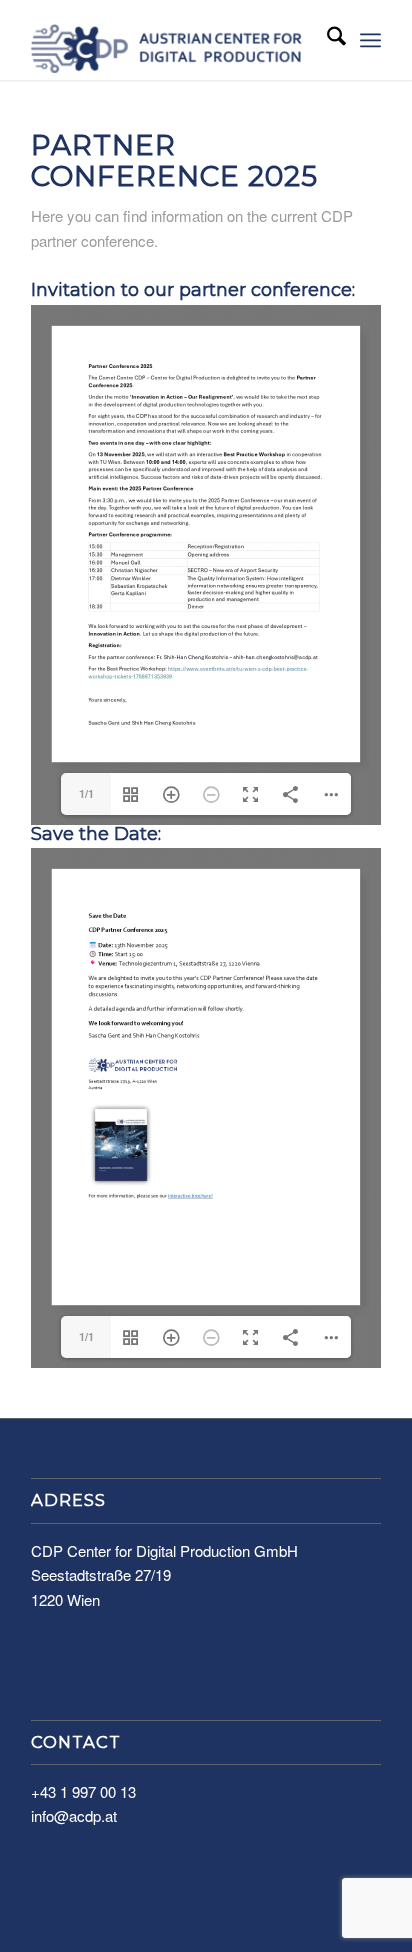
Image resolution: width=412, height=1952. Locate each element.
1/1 (86, 793)
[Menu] (370, 40)
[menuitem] (326, 40)
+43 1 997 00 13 (83, 1791)
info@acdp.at (74, 1815)
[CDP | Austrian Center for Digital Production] (171, 40)
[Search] (326, 40)
